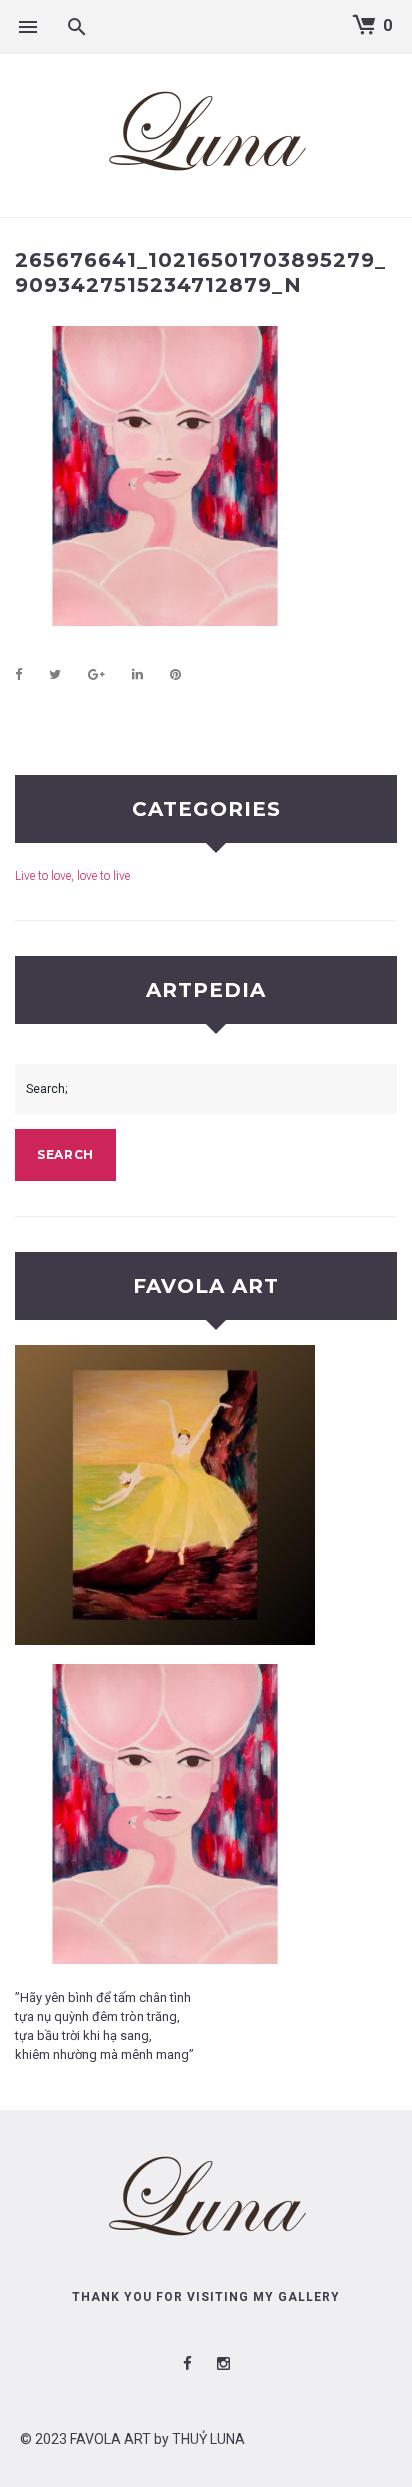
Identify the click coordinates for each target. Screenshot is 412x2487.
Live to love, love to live (72, 876)
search (65, 1154)
